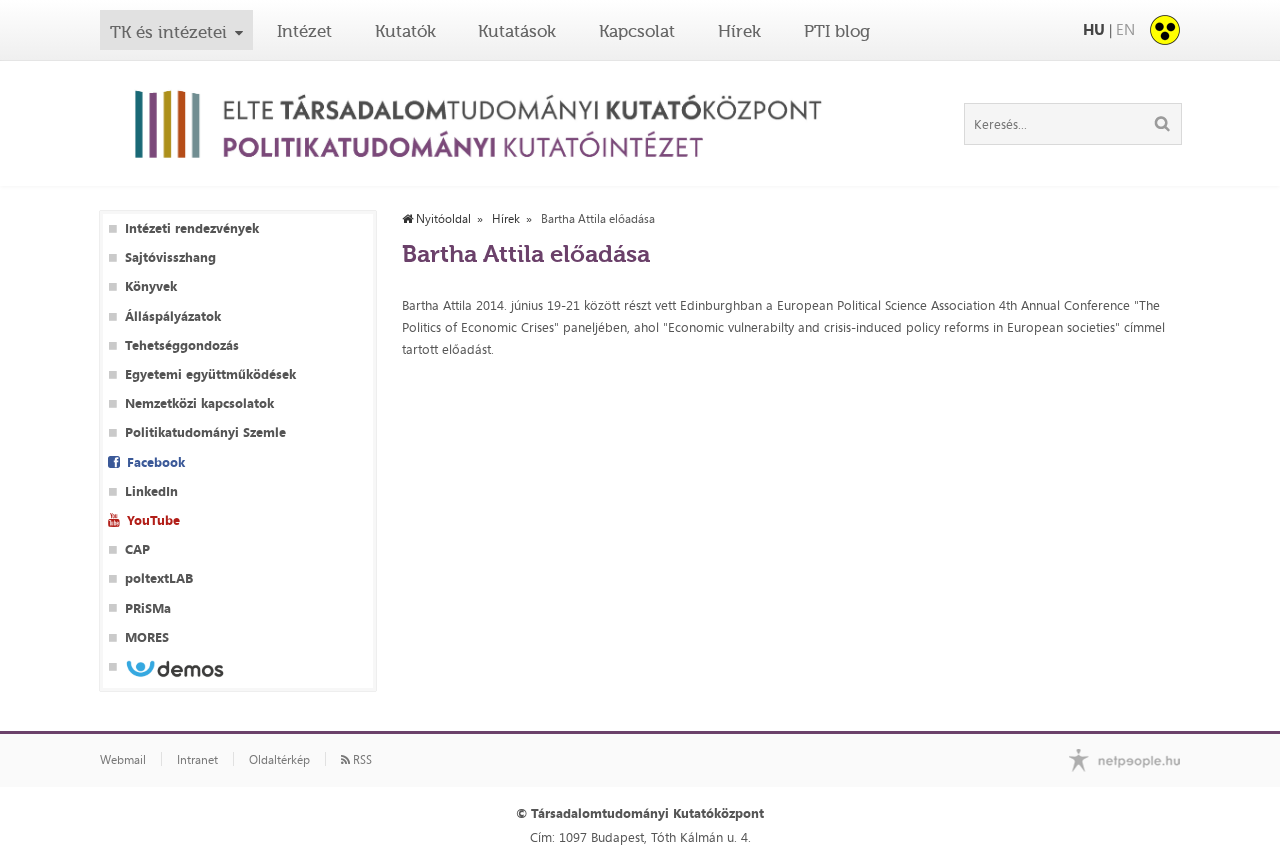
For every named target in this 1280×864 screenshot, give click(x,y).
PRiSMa (148, 608)
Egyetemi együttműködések (210, 374)
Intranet (197, 760)
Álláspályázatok (173, 316)
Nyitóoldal (442, 219)
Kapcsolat (637, 31)
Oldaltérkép (279, 760)
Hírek (739, 31)
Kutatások (517, 31)
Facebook (156, 462)
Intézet (304, 31)
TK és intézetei (168, 32)
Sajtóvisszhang (170, 257)
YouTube (153, 520)
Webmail (123, 760)
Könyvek (151, 286)
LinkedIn (151, 491)
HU (1094, 29)
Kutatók (405, 31)
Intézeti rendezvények (192, 228)
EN (1125, 29)
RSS (361, 760)
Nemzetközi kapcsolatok (199, 403)
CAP (137, 549)
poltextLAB (159, 578)
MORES (147, 637)
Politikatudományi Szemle (205, 432)
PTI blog (837, 31)
